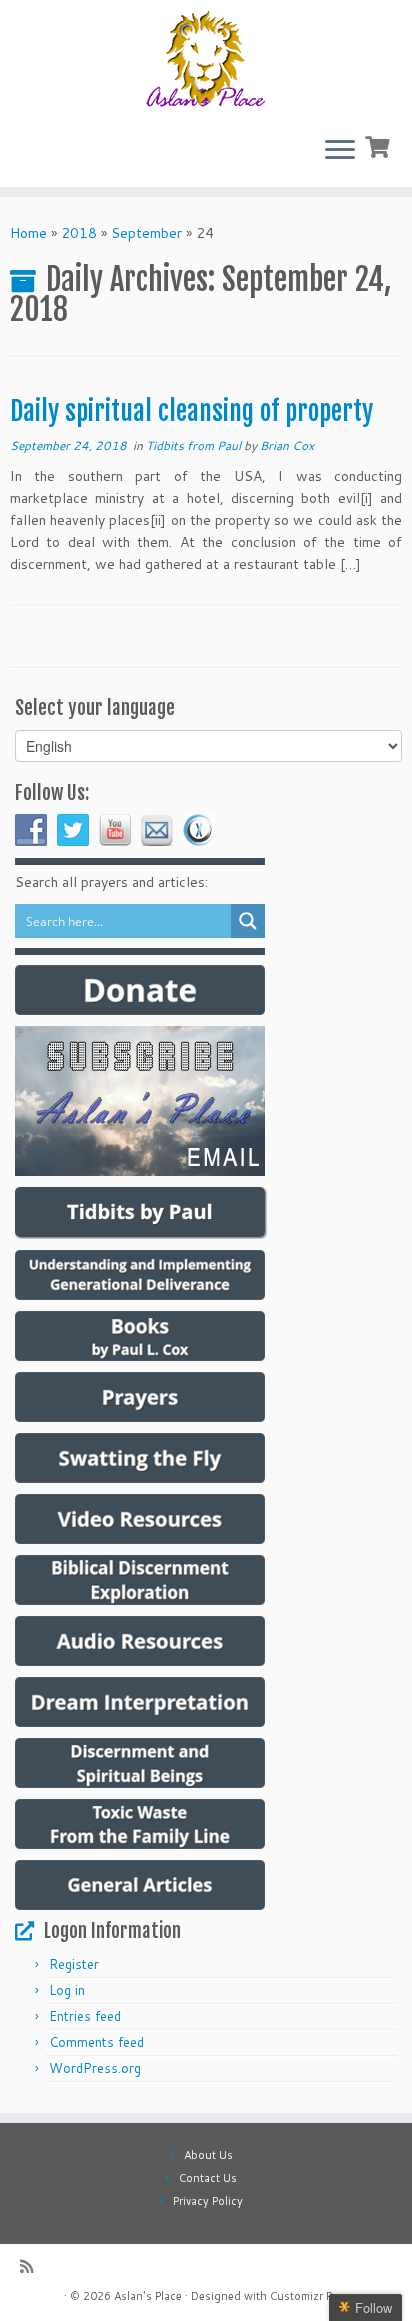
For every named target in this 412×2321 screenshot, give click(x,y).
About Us (208, 2155)
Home (28, 233)
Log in (67, 1990)
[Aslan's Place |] (206, 60)
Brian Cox (287, 445)
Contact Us (208, 2178)
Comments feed (96, 2042)
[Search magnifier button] (248, 921)
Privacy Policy (208, 2201)
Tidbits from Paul (195, 445)
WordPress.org (95, 2068)
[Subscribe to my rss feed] (31, 2266)
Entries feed (85, 2016)
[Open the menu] (340, 151)
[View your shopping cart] (379, 145)
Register (74, 1964)
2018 (79, 233)
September (146, 233)
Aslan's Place (148, 2296)
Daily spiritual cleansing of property (191, 411)
